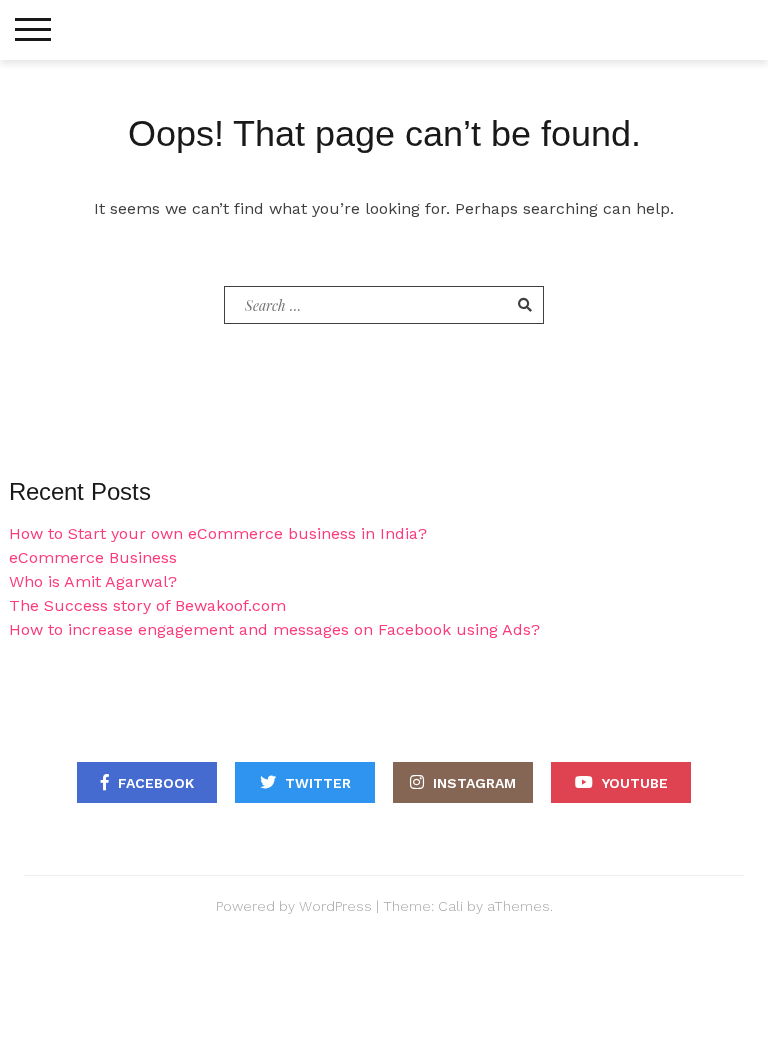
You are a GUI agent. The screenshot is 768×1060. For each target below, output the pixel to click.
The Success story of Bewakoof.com (147, 605)
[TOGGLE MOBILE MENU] (33, 30)
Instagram (474, 783)
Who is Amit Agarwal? (93, 581)
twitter (318, 783)
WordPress (335, 906)
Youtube (635, 783)
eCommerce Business (93, 557)
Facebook (156, 783)
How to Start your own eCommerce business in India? (218, 533)
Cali (450, 906)
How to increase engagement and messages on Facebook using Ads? (274, 629)
